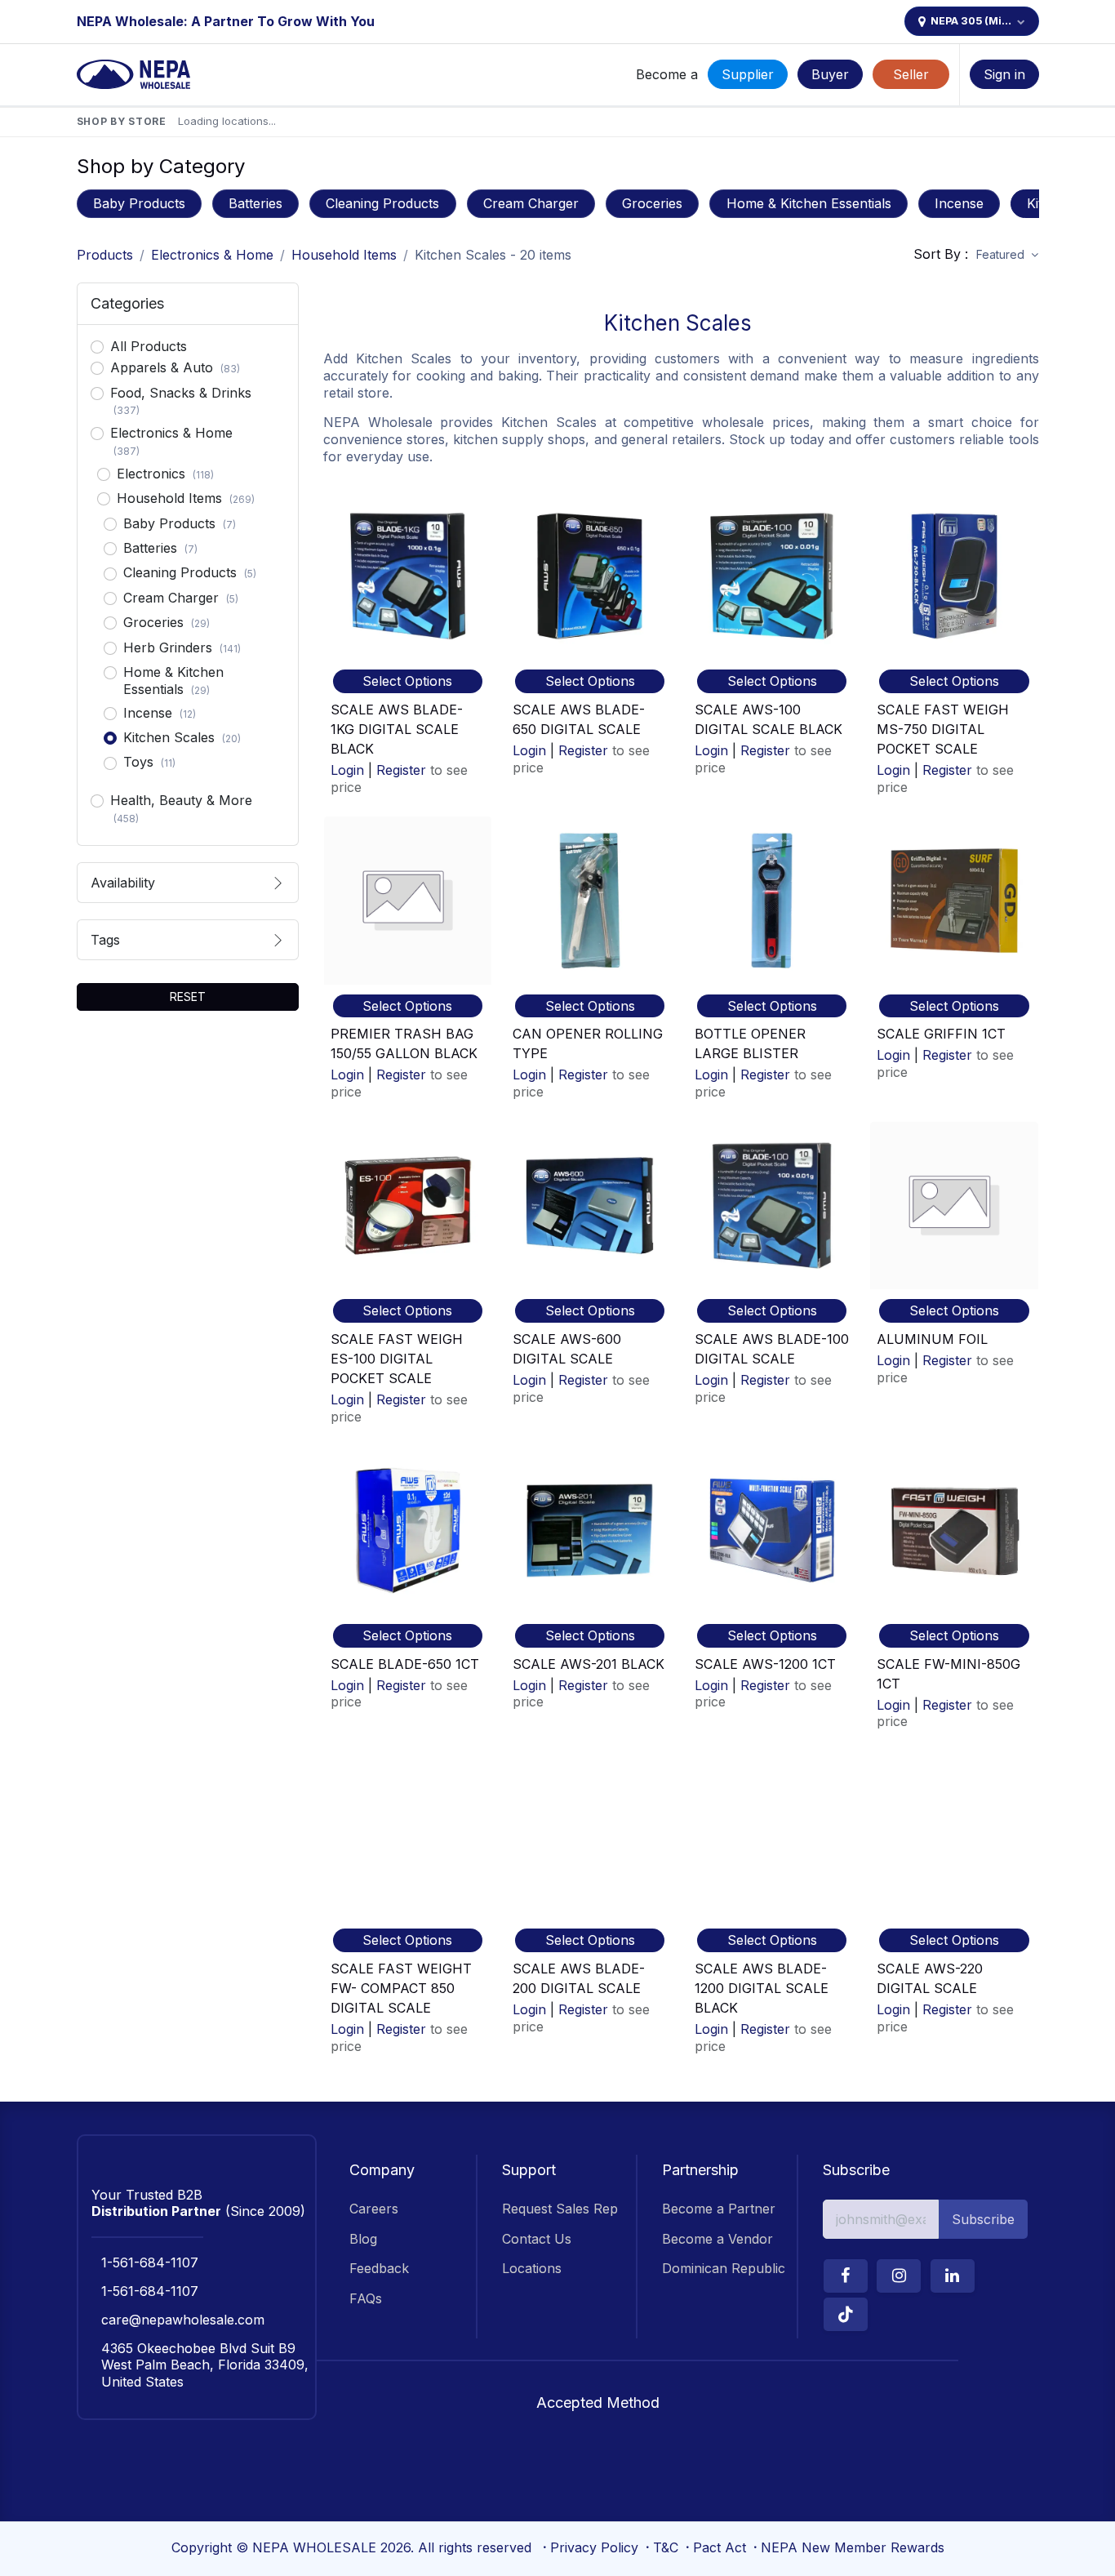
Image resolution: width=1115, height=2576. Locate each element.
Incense (959, 203)
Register (401, 770)
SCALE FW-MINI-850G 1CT (948, 1674)
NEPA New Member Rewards (853, 2547)
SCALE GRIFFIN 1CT (941, 1034)
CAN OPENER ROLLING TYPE (588, 1043)
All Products (149, 346)
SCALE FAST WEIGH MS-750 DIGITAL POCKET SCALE (943, 729)
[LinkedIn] (953, 2276)
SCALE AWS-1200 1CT (765, 1664)
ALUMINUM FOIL (932, 1339)
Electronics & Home (212, 255)
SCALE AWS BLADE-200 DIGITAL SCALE (579, 1978)
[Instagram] (899, 2276)
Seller (911, 74)
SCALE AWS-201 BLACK (589, 1664)
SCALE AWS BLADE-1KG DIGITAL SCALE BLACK (397, 729)
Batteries (255, 203)
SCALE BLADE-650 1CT (405, 1664)
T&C (666, 2547)
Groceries (652, 203)
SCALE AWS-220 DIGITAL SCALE (930, 1978)
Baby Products (139, 203)
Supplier (748, 74)
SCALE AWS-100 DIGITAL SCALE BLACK (769, 719)
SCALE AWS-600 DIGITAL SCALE (567, 1349)
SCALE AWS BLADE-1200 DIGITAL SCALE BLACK (762, 1988)
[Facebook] (846, 2276)
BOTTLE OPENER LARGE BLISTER (750, 1043)
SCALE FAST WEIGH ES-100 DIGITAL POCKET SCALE (397, 1359)
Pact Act (720, 2547)
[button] (1007, 255)
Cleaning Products (382, 203)
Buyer (830, 74)
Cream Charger (531, 203)
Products (105, 255)
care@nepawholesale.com (183, 2320)
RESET (188, 997)
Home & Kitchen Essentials (809, 203)
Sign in (1004, 74)
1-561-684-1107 (150, 2262)
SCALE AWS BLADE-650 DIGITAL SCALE (579, 719)
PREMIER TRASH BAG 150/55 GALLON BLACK (404, 1043)
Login (347, 770)
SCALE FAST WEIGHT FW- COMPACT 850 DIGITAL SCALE (401, 1988)
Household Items (344, 255)
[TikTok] (846, 2314)
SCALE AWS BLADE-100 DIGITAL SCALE (772, 1349)
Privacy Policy (594, 2547)
